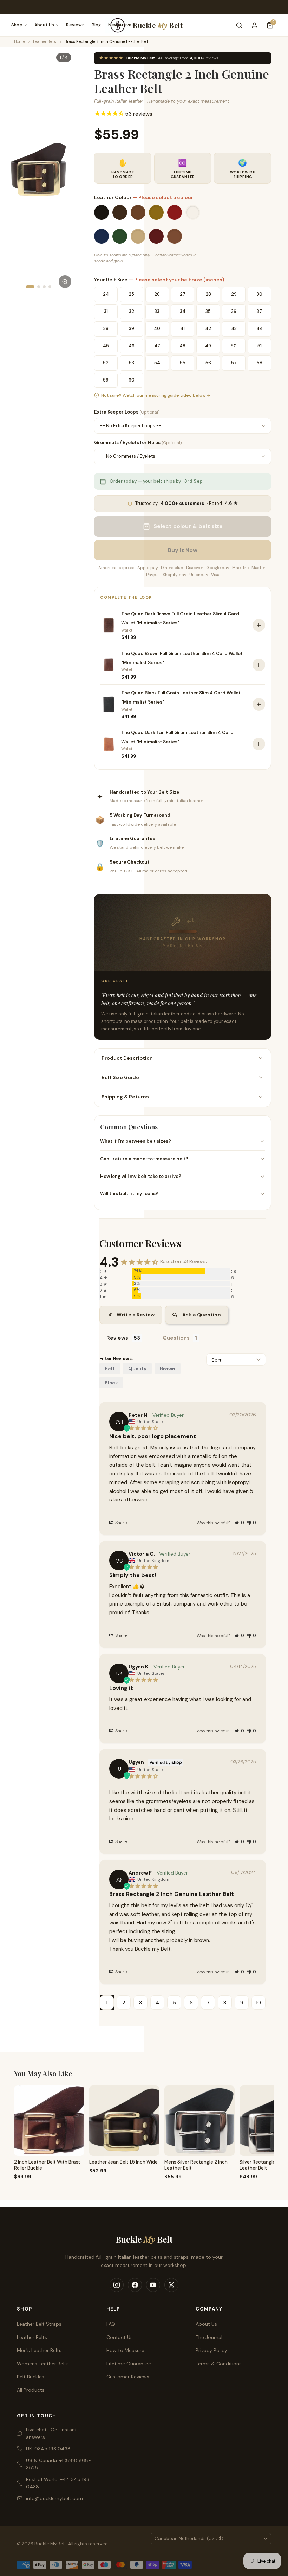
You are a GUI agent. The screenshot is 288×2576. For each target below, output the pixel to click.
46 (132, 346)
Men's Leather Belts (39, 2350)
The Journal (209, 2337)
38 (106, 329)
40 (157, 329)
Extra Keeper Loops (127, 412)
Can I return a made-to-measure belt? (144, 1159)
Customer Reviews (128, 2377)
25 (131, 294)
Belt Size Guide (120, 1077)
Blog (96, 25)
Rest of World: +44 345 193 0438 (58, 2483)
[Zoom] (65, 282)
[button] (239, 1523)
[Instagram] (117, 2285)
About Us (44, 25)
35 (208, 311)
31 (106, 311)
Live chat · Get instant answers (51, 2433)
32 (132, 311)
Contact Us (120, 2337)
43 (234, 329)
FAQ (111, 2324)
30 (260, 294)
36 (234, 311)
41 (182, 329)
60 (132, 380)
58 (260, 363)
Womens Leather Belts (43, 2364)
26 (157, 294)
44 (260, 329)
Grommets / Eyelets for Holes (138, 443)
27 (183, 294)
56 (208, 363)
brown (168, 1369)
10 (258, 2003)
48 (182, 346)
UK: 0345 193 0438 (48, 2449)
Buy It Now (183, 550)
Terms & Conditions (219, 2364)
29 (234, 294)
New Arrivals (122, 25)
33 (157, 311)
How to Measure (125, 2350)
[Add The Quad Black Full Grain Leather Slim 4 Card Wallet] (259, 704)
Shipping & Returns (125, 1097)
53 (132, 363)
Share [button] (120, 1523)
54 (157, 363)
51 (260, 346)
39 (132, 329)
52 (106, 363)
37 (259, 311)
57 (234, 363)
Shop (17, 25)
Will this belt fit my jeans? (129, 1194)
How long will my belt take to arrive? (141, 1176)
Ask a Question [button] (202, 1315)
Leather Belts (45, 41)
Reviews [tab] (117, 1338)
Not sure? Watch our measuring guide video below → (156, 395)
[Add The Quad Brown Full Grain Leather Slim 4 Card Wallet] (259, 665)
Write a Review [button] (136, 1315)
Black (111, 1383)
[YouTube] (153, 2285)
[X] (171, 2285)
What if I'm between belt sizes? (136, 1141)
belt (110, 1369)
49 (208, 346)
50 (234, 346)
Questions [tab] (176, 1338)
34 (183, 311)
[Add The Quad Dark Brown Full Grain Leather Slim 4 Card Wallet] (259, 625)
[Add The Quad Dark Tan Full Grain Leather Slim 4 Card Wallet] (259, 744)
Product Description (127, 1058)
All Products (31, 2390)
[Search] (239, 25)
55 (183, 363)
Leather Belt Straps (39, 2324)
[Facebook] (135, 2285)
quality (137, 1369)
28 (208, 294)
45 (106, 346)
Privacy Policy (211, 2350)
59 (106, 380)
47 (157, 346)
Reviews (75, 25)
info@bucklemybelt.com (54, 2498)
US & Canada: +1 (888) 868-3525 (58, 2464)
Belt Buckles (31, 2377)
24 (106, 294)
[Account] (255, 25)
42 (208, 329)
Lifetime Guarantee (129, 2364)
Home (19, 41)
